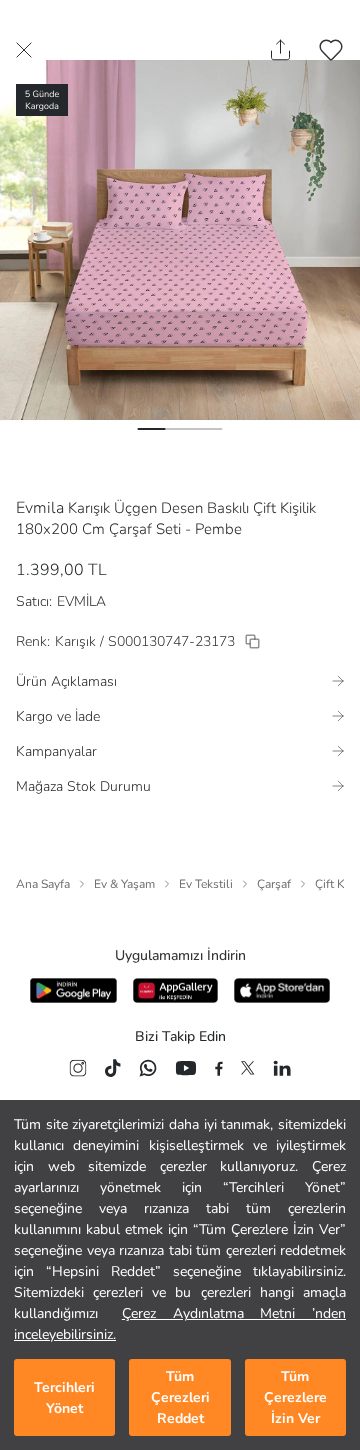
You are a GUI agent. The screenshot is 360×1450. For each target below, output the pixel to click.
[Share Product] (280, 50)
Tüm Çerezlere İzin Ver (295, 1397)
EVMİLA (81, 601)
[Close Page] (24, 50)
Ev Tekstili (206, 884)
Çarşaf (274, 884)
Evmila (40, 508)
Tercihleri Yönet (64, 1398)
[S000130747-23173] (252, 641)
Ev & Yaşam (124, 884)
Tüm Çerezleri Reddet (180, 1397)
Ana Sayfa (43, 884)
